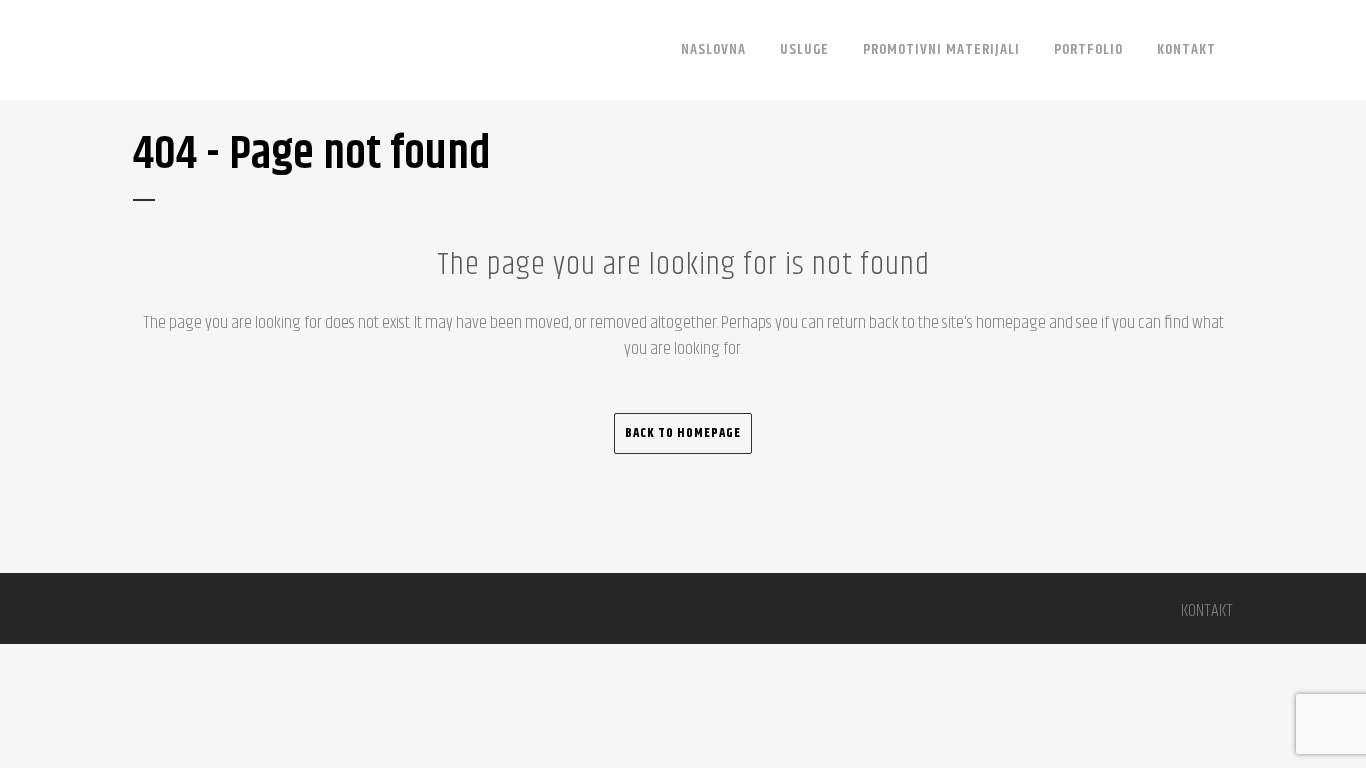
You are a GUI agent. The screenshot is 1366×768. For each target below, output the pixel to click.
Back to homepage (683, 433)
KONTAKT (1207, 611)
